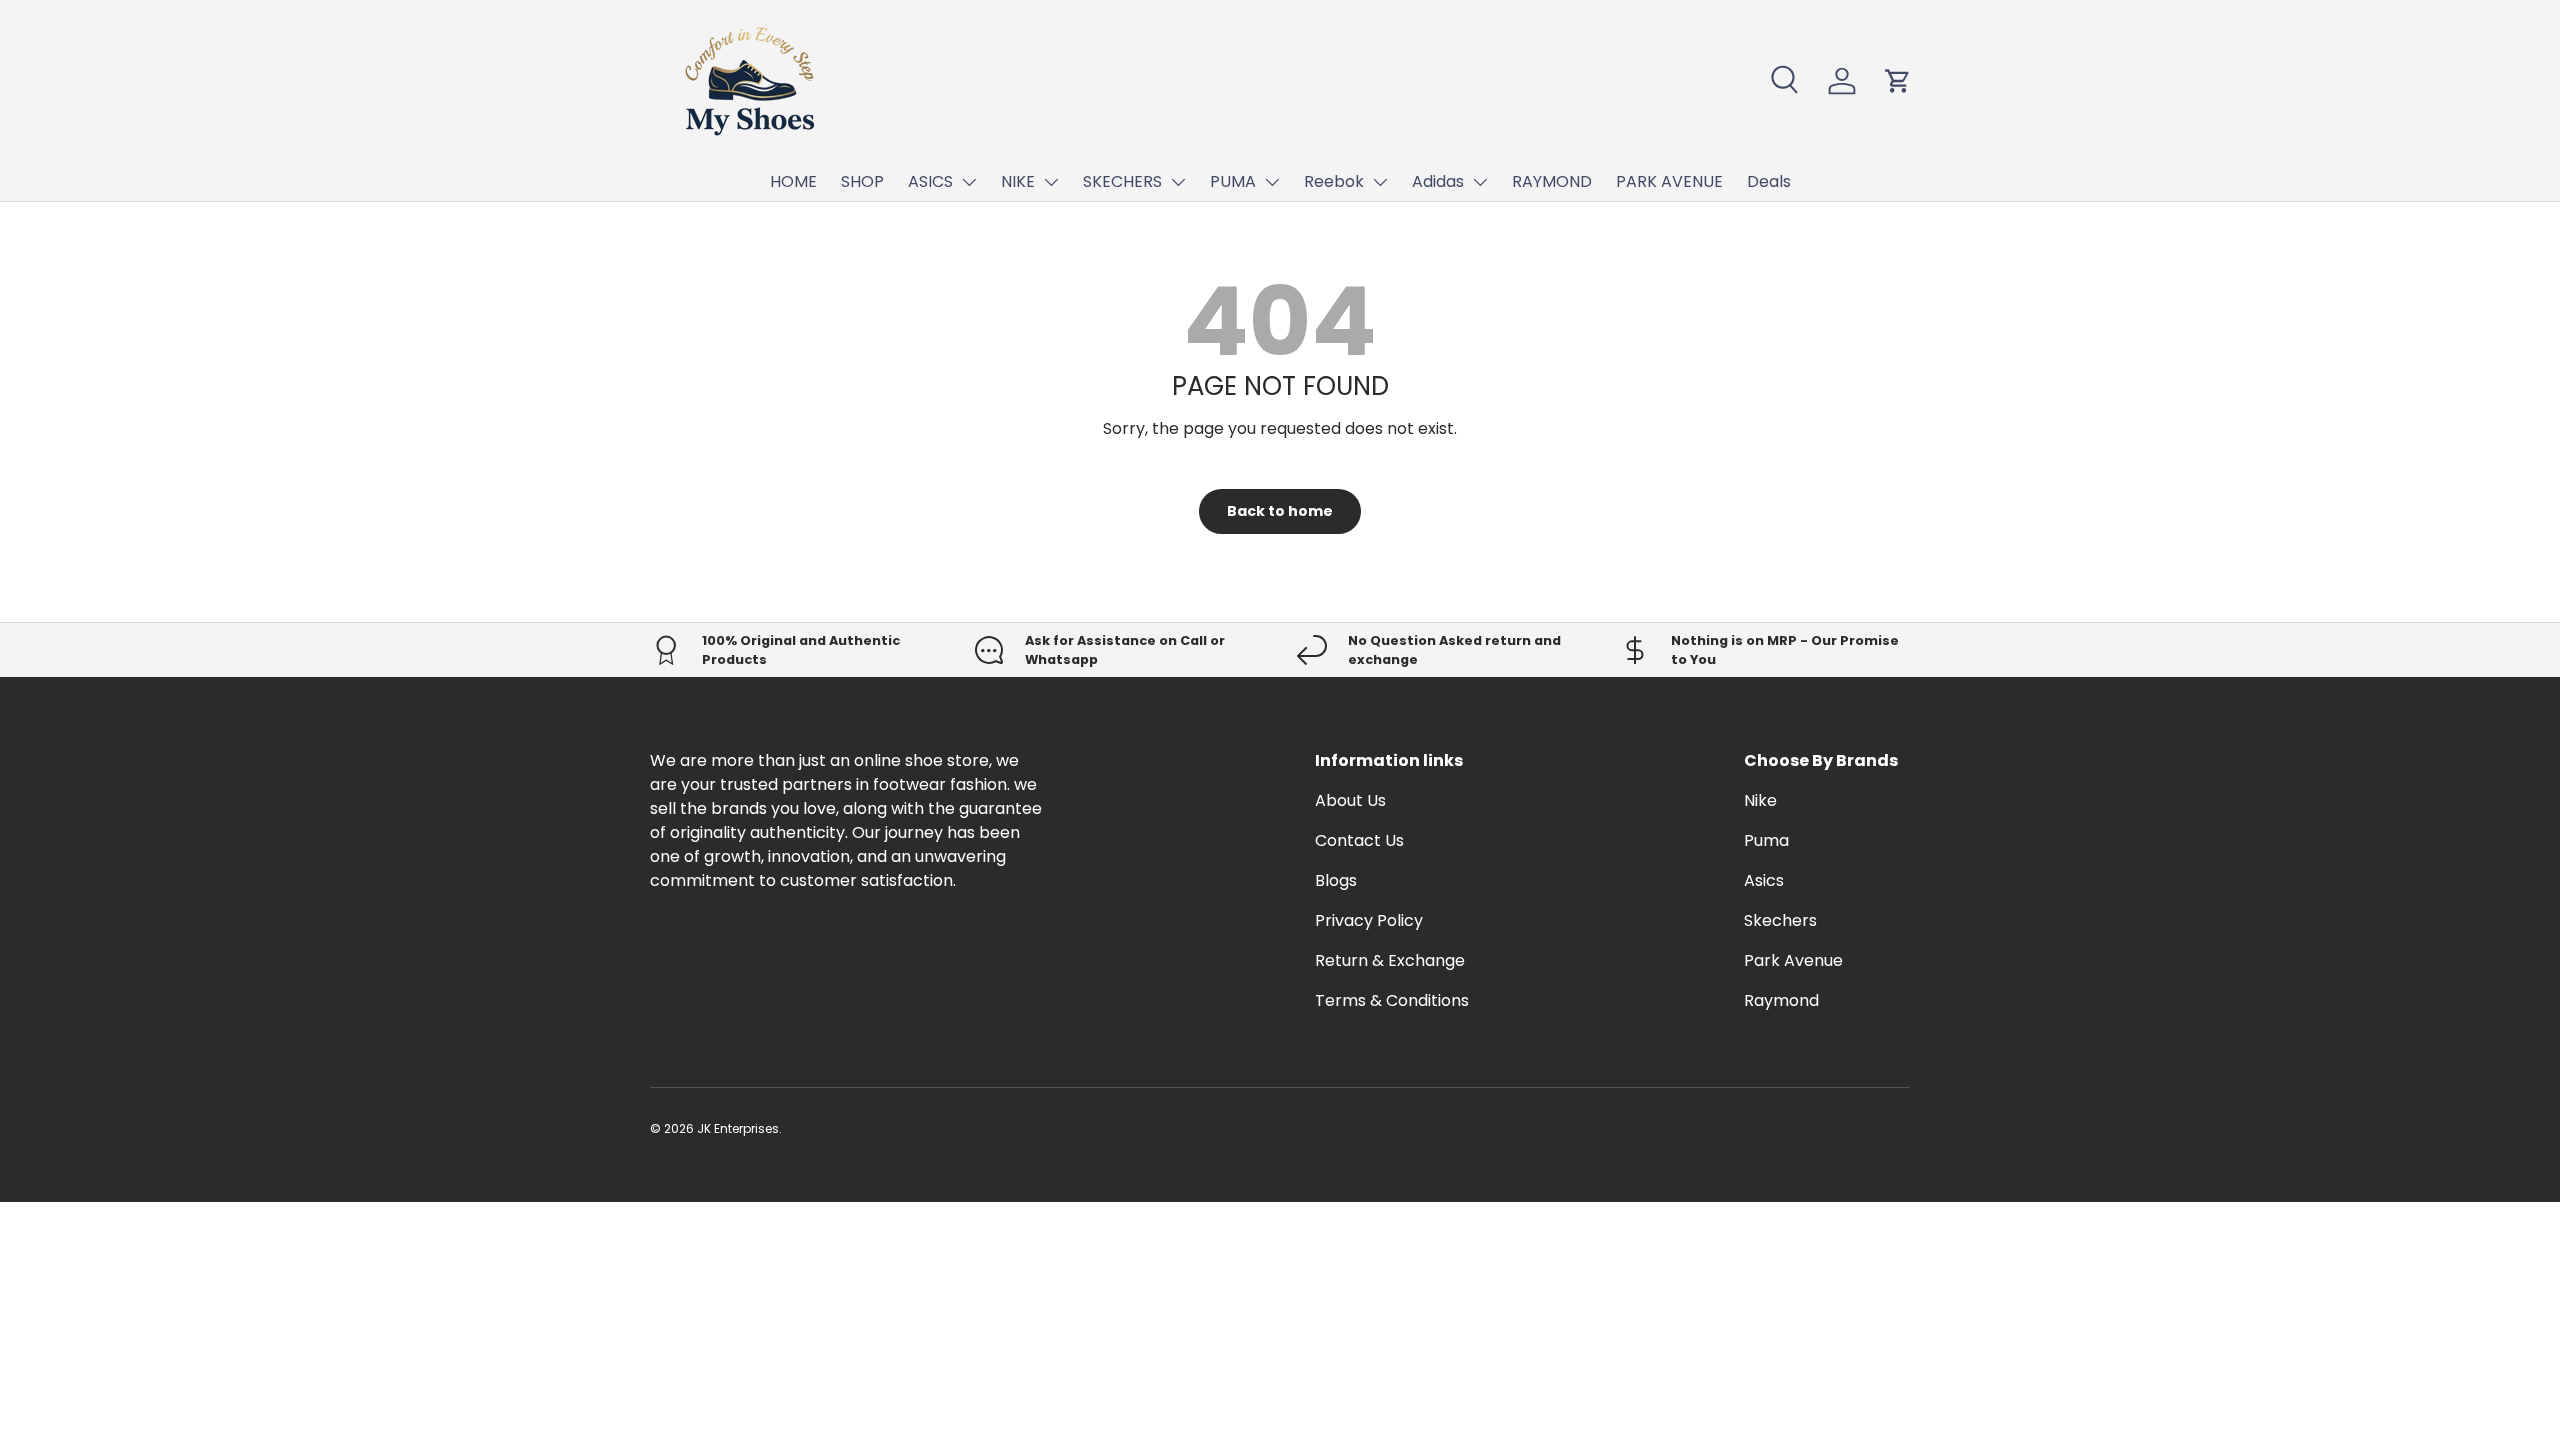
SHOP (862, 181)
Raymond (1781, 1000)
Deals (1769, 181)
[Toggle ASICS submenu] (969, 182)
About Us (1350, 800)
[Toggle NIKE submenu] (1051, 182)
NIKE (1018, 181)
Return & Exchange (1390, 960)
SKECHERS (1122, 181)
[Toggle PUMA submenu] (1272, 182)
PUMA (1233, 181)
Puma (1766, 840)
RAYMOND (1552, 181)
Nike (1760, 800)
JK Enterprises (738, 1128)
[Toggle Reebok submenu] (1380, 182)
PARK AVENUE (1669, 181)
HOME (793, 181)
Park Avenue (1793, 960)
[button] (1898, 81)
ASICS (930, 181)
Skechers (1780, 920)
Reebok (1334, 181)
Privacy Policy (1369, 920)
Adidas (1438, 181)
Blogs (1336, 880)
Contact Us (1359, 840)
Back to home (1280, 511)
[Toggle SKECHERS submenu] (1178, 182)
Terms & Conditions (1392, 1000)
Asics (1764, 880)
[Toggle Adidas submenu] (1480, 182)
